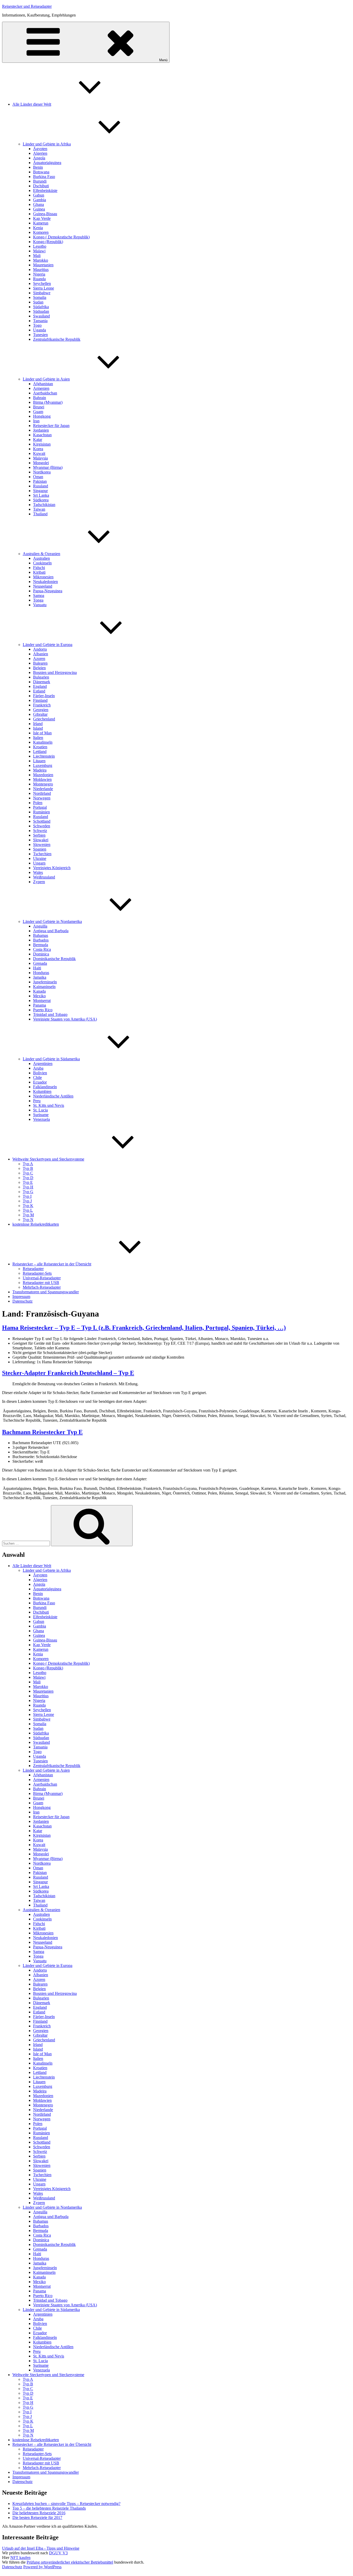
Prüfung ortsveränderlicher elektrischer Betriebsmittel (70, 2562)
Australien (41, 558)
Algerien (40, 153)
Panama (40, 1005)
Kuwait (39, 453)
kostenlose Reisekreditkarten (36, 1224)
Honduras (41, 973)
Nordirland (42, 793)
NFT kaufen (20, 2558)
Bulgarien (41, 677)
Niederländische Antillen (53, 1096)
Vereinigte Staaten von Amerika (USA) (65, 1019)
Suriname (41, 1115)
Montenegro (43, 784)
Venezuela (41, 1119)
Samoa (39, 596)
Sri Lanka (41, 495)
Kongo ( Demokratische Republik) (61, 237)
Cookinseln (42, 563)
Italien (38, 738)
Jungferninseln (45, 982)
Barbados (41, 940)
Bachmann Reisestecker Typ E (42, 1432)
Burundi (40, 181)
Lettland (40, 752)
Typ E (28, 1182)
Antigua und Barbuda (51, 931)
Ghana (39, 204)
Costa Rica (42, 949)
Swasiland (41, 316)
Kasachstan (42, 435)
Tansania (40, 321)
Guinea (39, 209)
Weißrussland (44, 877)
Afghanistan (43, 384)
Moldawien (42, 779)
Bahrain (40, 398)
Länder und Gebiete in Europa (48, 645)
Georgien (41, 710)
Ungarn (39, 863)
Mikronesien (43, 577)
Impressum (21, 1297)
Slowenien (42, 845)
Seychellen (42, 283)
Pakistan (40, 481)
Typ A (28, 1164)
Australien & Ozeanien (41, 554)
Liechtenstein (44, 756)
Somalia (40, 297)
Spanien (40, 849)
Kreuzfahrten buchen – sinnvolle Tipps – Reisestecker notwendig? (66, 2504)
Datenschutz (22, 1301)
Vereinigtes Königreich (52, 868)
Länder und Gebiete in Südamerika (51, 1059)
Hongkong (42, 416)
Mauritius (41, 270)
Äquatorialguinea (47, 163)
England (40, 686)
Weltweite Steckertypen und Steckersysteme (48, 1159)
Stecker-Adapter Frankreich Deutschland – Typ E (68, 1373)
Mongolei (41, 463)
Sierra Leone (44, 288)
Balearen (40, 663)
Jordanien (41, 430)
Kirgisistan (42, 444)
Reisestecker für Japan (51, 426)
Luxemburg (43, 765)
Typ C (28, 1173)
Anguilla (40, 926)
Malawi (39, 251)
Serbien (39, 835)
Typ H (28, 1187)
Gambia (40, 200)
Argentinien (43, 1064)
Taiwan (39, 509)
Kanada (39, 991)
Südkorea (41, 500)
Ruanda (39, 279)
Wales (38, 872)
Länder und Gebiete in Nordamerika (52, 921)
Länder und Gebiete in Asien (46, 379)
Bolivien (40, 1073)
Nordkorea (42, 472)
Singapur (40, 491)
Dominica (41, 954)
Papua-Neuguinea (48, 591)
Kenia (38, 228)
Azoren (39, 659)
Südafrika (41, 307)
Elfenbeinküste (45, 190)
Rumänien (41, 812)
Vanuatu (40, 605)
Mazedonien (43, 775)
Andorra (40, 649)
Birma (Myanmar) (48, 402)
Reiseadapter (33, 1269)
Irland (38, 724)
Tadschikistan (44, 505)
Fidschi (39, 568)
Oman (38, 477)
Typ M (28, 1215)
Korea (38, 449)
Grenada (40, 963)
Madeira (40, 770)
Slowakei (41, 840)
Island (38, 728)
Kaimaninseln (44, 987)
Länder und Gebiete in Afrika (47, 144)
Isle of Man (42, 733)
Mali (37, 256)
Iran (36, 421)
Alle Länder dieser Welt (32, 104)
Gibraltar (40, 714)
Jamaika (40, 977)
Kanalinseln (43, 742)
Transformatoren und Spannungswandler (46, 1292)
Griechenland (44, 719)
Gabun (39, 195)
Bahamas (41, 935)
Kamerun (41, 223)
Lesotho (40, 246)
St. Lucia (40, 1110)
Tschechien (42, 854)
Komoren (41, 232)
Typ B (28, 1168)
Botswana (41, 172)
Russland (41, 486)
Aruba (38, 1068)
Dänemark (42, 682)
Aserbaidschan (45, 393)
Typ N (28, 1220)
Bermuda (41, 945)
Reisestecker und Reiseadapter (27, 6)
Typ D (28, 1178)
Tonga (38, 600)
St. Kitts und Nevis (49, 1105)
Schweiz (40, 831)
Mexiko (39, 996)
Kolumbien (42, 1091)
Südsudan (41, 311)
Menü (163, 60)
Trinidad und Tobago (50, 1014)
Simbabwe (42, 293)
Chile (37, 1077)
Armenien (41, 388)
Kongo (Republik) (48, 242)
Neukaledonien (45, 582)
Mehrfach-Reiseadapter (42, 1287)
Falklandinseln (45, 1087)
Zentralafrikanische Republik (57, 339)
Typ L (28, 1210)
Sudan (38, 302)
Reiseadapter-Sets (37, 1273)
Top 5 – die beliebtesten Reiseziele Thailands (49, 2508)
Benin (38, 167)
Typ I (27, 1196)
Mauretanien (43, 265)
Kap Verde (42, 218)
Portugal (40, 807)
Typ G (28, 1192)
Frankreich (42, 705)
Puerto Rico (43, 1010)
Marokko (41, 260)
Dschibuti (41, 186)
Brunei (39, 407)
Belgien (39, 668)
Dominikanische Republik (54, 959)
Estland (39, 691)
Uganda (40, 330)
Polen (38, 803)
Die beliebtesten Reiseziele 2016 (39, 2513)
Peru (37, 1101)
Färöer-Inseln (44, 696)
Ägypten (40, 149)
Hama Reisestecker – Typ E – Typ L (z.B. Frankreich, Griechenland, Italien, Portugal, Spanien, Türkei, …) (144, 1328)
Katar (38, 439)
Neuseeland (43, 586)
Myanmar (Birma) (48, 467)
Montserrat (42, 1001)
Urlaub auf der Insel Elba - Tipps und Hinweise (41, 2548)
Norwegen (42, 798)
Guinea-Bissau (45, 214)
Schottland (42, 821)
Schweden (42, 826)
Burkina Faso (44, 177)
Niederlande (43, 789)
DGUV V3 (58, 2553)
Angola (39, 158)
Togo (37, 325)
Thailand (40, 514)
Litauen (39, 761)
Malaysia (40, 458)
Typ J (27, 1201)
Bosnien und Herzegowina (55, 672)
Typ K (28, 1206)
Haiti (37, 968)
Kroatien (40, 747)
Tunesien (40, 335)
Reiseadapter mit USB (41, 1283)
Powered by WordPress (42, 2567)
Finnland (40, 700)
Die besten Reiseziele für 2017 (37, 2517)
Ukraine (40, 858)
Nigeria (39, 274)
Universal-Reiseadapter (42, 1278)
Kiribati (39, 572)
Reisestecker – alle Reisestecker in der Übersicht (52, 1264)
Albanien (41, 654)
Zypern (39, 882)
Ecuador (40, 1082)
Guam (38, 412)
